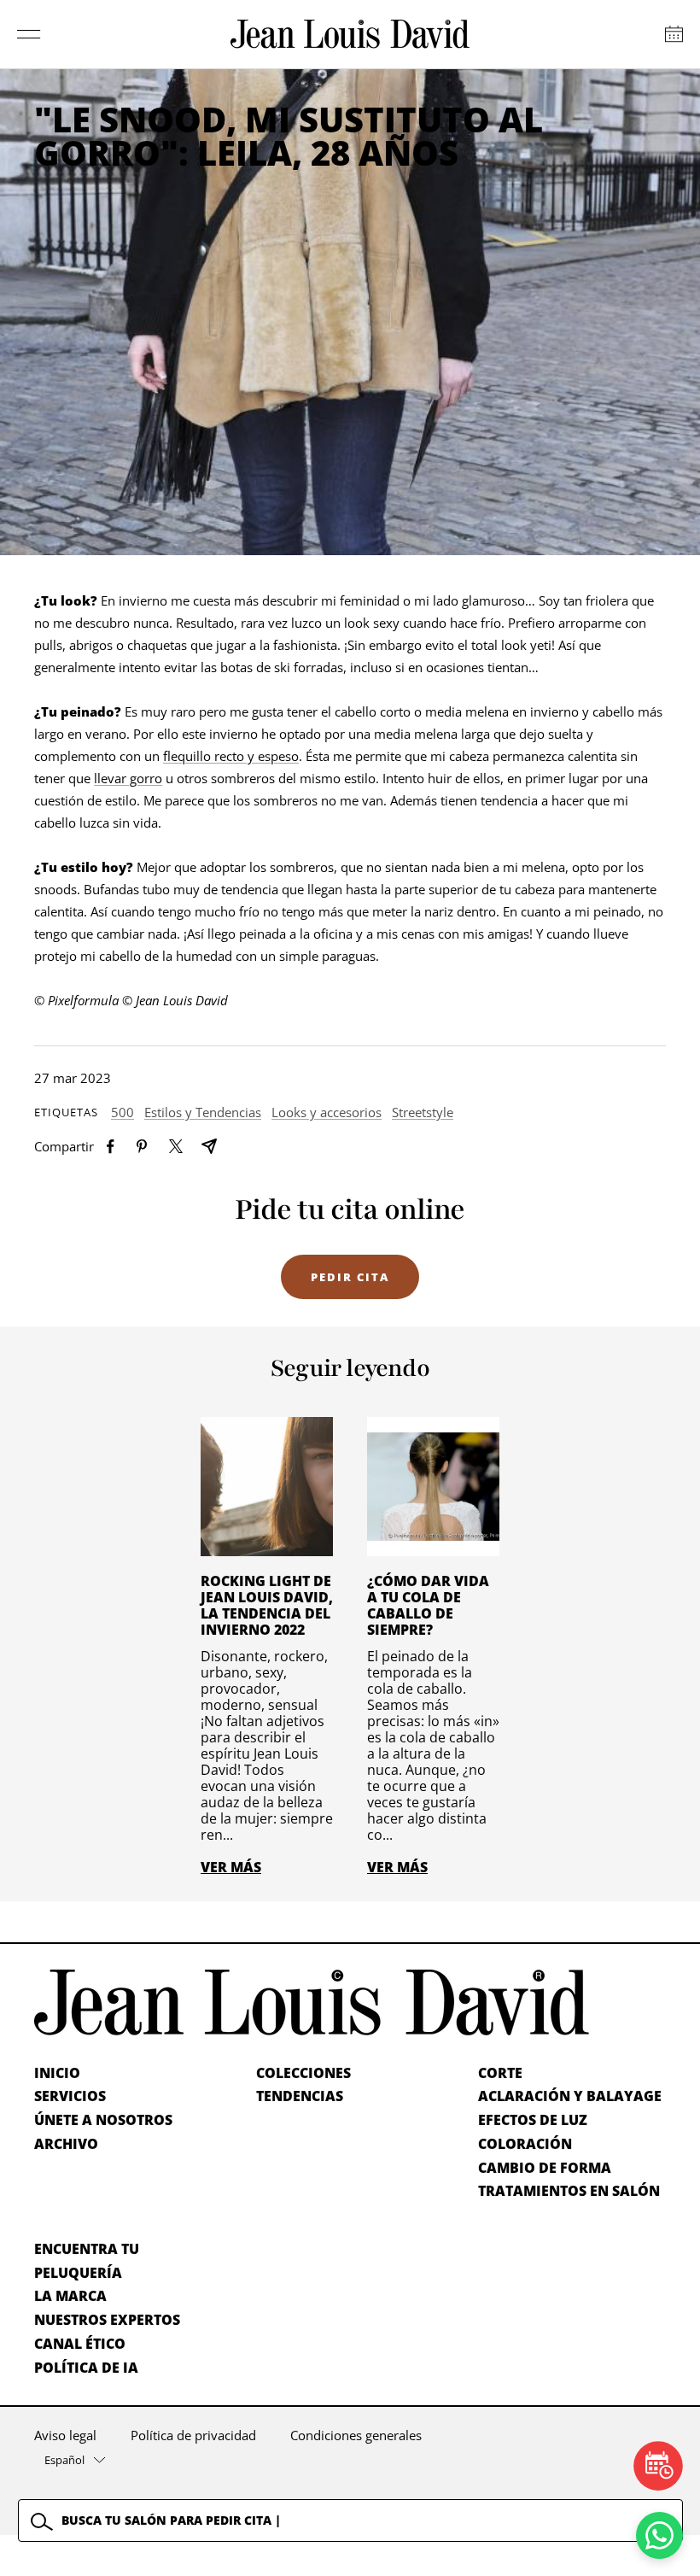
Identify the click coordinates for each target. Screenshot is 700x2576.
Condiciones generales (356, 2435)
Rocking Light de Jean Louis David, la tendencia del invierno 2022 (267, 1605)
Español (64, 2460)
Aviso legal (65, 2435)
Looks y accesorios (327, 1112)
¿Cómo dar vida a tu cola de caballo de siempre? (428, 1605)
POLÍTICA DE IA (86, 2368)
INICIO (57, 2073)
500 (122, 1112)
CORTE (500, 2073)
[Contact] (674, 34)
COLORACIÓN (525, 2144)
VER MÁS (231, 1867)
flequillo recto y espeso (231, 756)
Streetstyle (423, 1112)
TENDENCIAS (300, 2096)
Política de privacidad (193, 2435)
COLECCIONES (303, 2073)
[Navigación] (29, 34)
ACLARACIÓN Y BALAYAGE (570, 2096)
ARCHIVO (66, 2144)
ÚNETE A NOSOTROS (103, 2120)
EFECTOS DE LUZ (533, 2120)
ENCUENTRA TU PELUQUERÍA (87, 2261)
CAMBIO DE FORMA (545, 2168)
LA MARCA (70, 2296)
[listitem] (111, 1147)
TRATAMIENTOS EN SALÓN (569, 2191)
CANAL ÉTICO (80, 2344)
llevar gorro (128, 778)
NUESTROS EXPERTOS (107, 2320)
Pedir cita (350, 1277)
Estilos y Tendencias (203, 1112)
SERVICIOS (70, 2096)
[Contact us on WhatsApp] (659, 2535)
